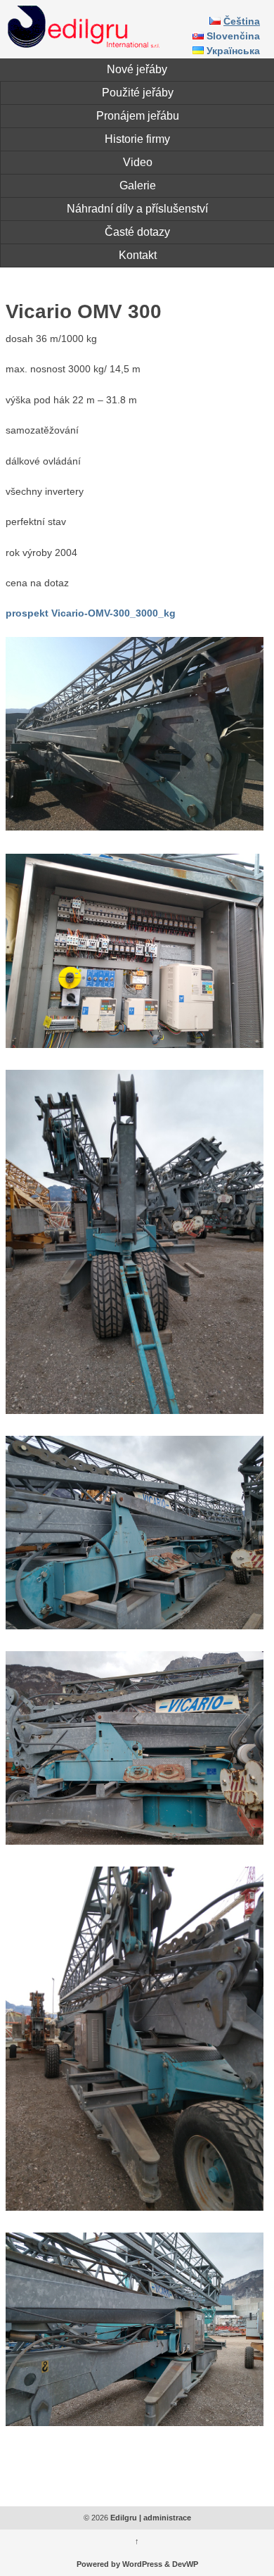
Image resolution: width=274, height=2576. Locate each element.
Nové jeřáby (137, 69)
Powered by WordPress (119, 2564)
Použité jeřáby (138, 93)
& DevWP (181, 2564)
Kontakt (138, 255)
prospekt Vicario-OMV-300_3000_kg (91, 614)
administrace (167, 2518)
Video (138, 162)
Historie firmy (137, 139)
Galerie (138, 185)
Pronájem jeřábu (138, 116)
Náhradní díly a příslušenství (137, 209)
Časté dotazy (137, 232)
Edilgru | (126, 2518)
